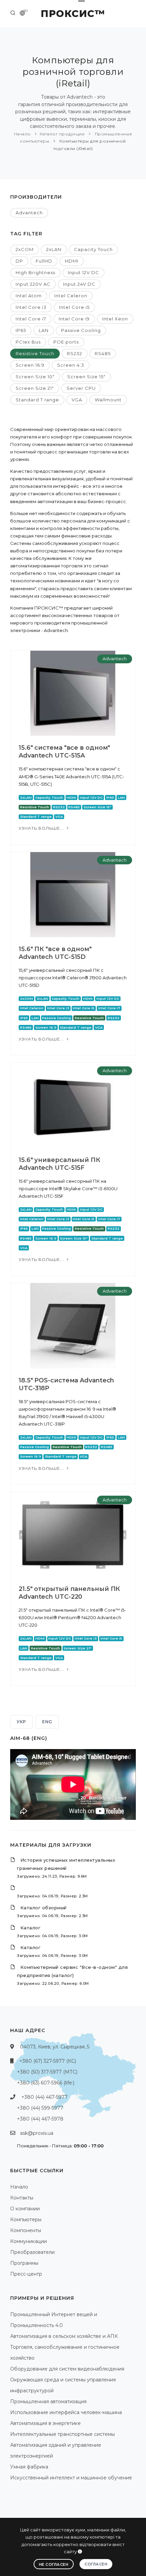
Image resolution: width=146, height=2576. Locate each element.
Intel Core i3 (31, 307)
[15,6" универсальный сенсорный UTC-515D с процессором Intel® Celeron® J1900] (73, 894)
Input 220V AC (33, 284)
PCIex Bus (28, 342)
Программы (24, 2263)
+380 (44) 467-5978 (40, 2119)
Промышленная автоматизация (48, 2402)
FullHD (44, 261)
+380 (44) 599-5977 (40, 2108)
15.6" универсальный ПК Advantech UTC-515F (59, 1164)
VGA (77, 400)
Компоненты (26, 2230)
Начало (22, 134)
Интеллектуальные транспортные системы (62, 2434)
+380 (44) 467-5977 (44, 2097)
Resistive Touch (35, 353)
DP (19, 261)
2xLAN (54, 249)
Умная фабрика (29, 2467)
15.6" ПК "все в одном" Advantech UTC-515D (55, 953)
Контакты (22, 2198)
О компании (25, 2209)
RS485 (103, 353)
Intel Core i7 (31, 319)
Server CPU (81, 388)
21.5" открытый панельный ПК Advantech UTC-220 (69, 1593)
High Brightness (35, 272)
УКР (21, 1722)
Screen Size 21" (35, 388)
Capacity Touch (93, 249)
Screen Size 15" (86, 377)
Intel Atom (29, 296)
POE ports (66, 342)
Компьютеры (26, 2220)
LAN (44, 330)
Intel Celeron (71, 296)
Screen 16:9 (30, 365)
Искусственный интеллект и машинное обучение (71, 2478)
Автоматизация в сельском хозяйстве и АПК (64, 2336)
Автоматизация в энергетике (45, 2423)
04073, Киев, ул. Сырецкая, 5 (55, 2047)
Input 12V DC (84, 272)
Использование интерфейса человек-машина (66, 2412)
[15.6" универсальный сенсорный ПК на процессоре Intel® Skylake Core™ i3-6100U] (73, 1105)
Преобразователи (32, 2252)
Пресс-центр (26, 2274)
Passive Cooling (81, 330)
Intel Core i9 (74, 319)
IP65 (21, 330)
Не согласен (54, 2564)
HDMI (72, 261)
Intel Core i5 (74, 307)
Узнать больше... (42, 828)
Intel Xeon (115, 319)
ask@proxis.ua (37, 2133)
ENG (47, 1722)
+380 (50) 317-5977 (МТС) (47, 2072)
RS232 (75, 353)
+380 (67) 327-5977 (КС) (48, 2061)
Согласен (96, 2564)
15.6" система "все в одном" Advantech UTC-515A (64, 752)
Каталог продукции (62, 134)
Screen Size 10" (35, 377)
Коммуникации (29, 2241)
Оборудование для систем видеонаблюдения (67, 2369)
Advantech (29, 213)
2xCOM (25, 249)
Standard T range (37, 400)
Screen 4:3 (71, 365)
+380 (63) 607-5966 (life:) (46, 2083)
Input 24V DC (79, 284)
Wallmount (108, 400)
